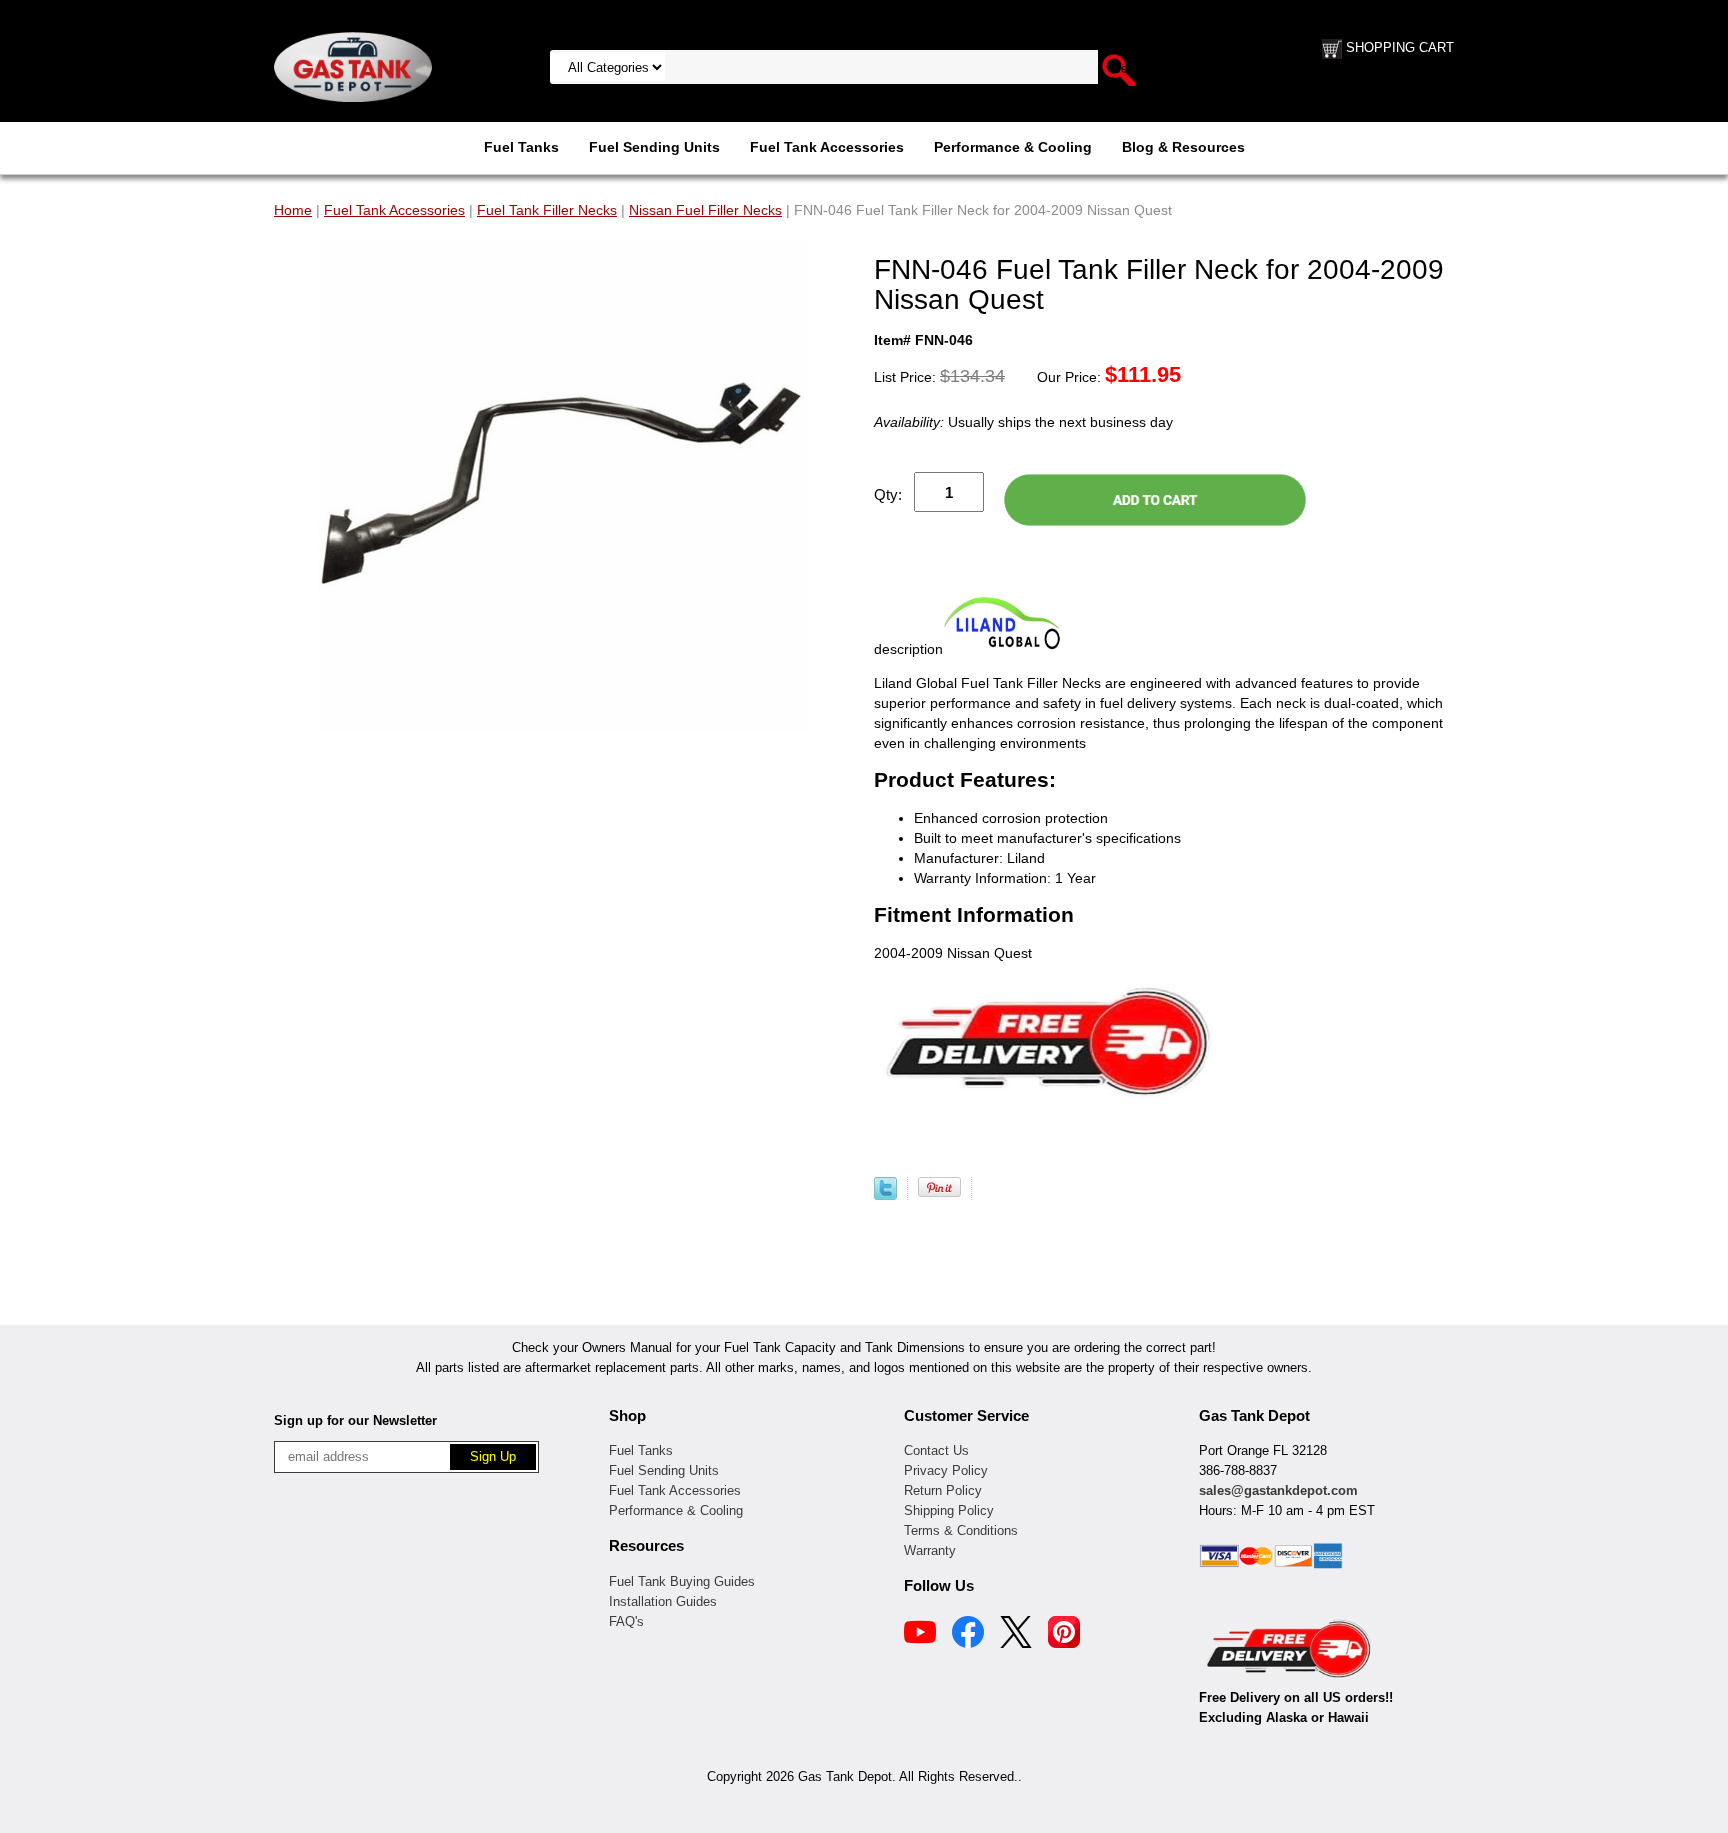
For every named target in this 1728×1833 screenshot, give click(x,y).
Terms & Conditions (961, 1530)
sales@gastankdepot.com (1278, 1490)
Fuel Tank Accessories (827, 147)
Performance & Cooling (1013, 147)
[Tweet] (885, 1195)
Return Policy (943, 1490)
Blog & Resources (1183, 147)
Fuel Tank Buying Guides (682, 1581)
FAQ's (626, 1621)
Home (293, 210)
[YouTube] (920, 1635)
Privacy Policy (946, 1470)
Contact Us (936, 1450)
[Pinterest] (1064, 1635)
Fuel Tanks (521, 147)
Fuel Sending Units (654, 147)
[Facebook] (968, 1635)
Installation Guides (663, 1601)
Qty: (888, 494)
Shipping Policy (949, 1510)
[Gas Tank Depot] (353, 66)
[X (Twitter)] (1016, 1635)
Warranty (930, 1550)
